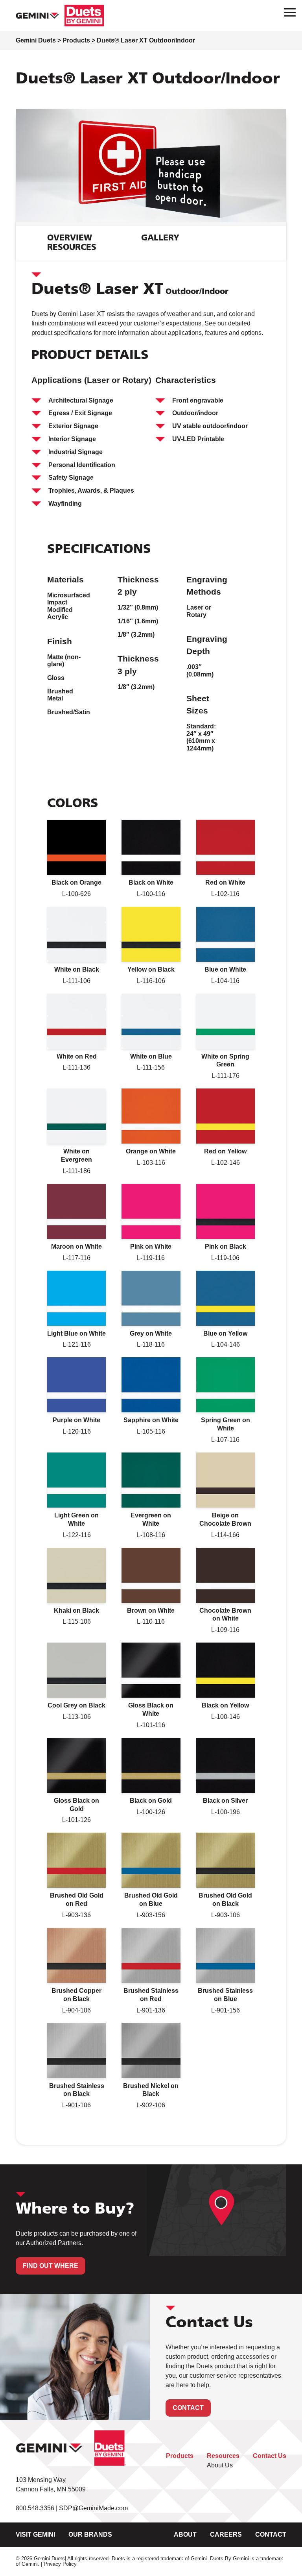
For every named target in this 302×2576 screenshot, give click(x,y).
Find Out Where (51, 2266)
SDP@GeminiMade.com (93, 2508)
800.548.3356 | (37, 2508)
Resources (223, 2456)
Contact (188, 2408)
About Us (220, 2465)
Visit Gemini (35, 2534)
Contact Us (270, 2456)
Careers (226, 2534)
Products (180, 2456)
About (185, 2534)
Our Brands (90, 2534)
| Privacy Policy (59, 2564)
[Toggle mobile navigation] (287, 12)
